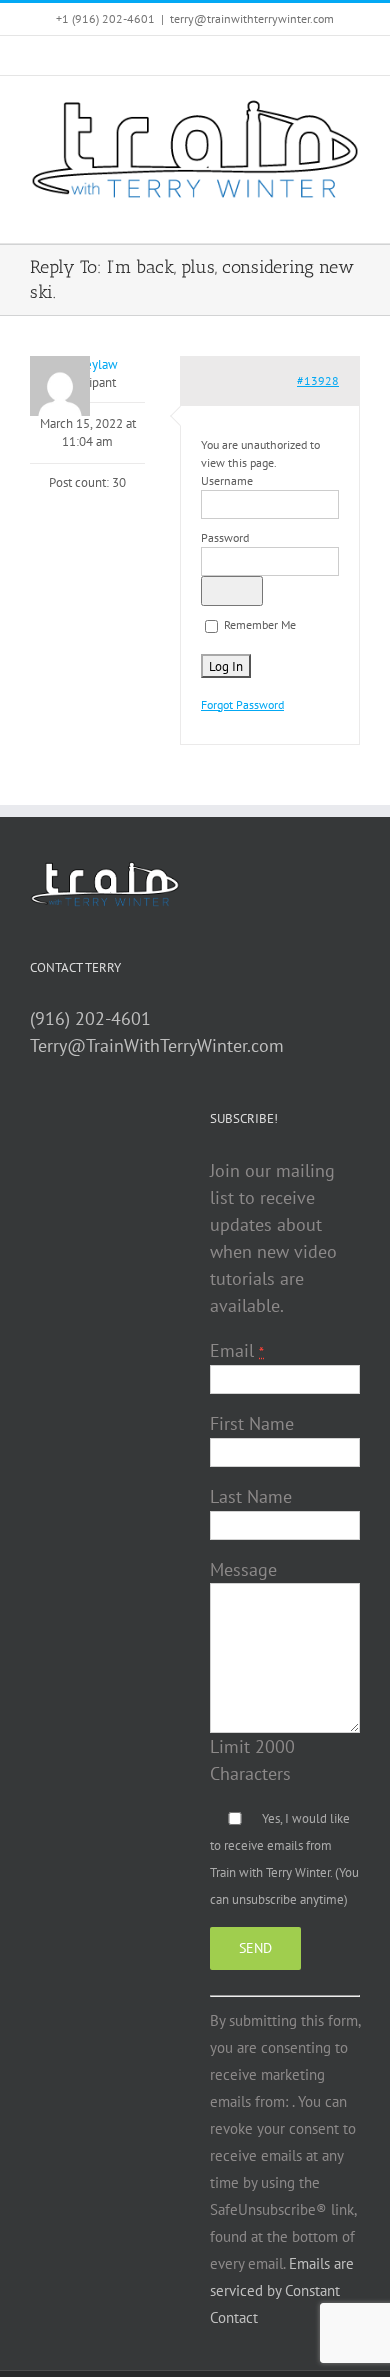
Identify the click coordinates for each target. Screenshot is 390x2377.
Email (237, 1350)
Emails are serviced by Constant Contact (282, 2290)
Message (243, 1569)
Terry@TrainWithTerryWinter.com (157, 1045)
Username (227, 480)
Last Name (251, 1496)
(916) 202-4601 (90, 1018)
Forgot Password (242, 704)
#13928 (318, 380)
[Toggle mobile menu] (352, 212)
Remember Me (258, 624)
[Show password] (232, 591)
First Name (252, 1423)
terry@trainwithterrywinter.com (252, 18)
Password (225, 537)
